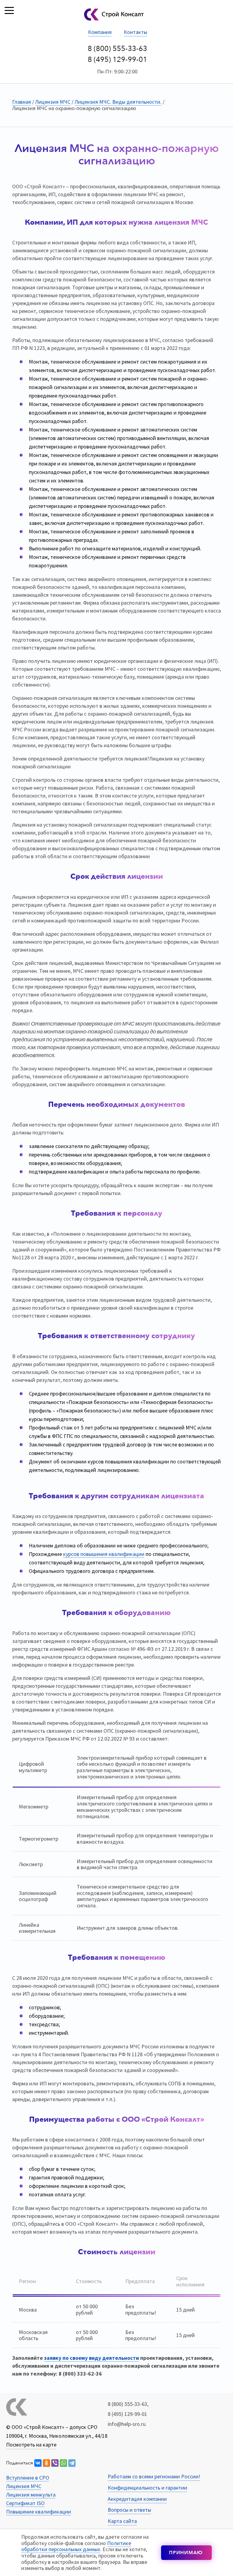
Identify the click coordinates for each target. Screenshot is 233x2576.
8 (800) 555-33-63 (117, 49)
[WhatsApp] (63, 2463)
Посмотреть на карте (31, 2445)
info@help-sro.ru (127, 2424)
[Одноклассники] (46, 2463)
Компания (100, 32)
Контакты (135, 32)
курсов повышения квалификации (104, 1554)
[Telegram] (72, 2463)
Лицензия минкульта (31, 2495)
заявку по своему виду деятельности (91, 2358)
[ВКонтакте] (38, 2463)
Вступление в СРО (28, 2478)
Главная (22, 102)
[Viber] (55, 2463)
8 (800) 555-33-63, (128, 2404)
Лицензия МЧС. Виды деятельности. (118, 102)
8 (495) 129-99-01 (117, 60)
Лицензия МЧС (53, 102)
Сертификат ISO (25, 2503)
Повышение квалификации (39, 2512)
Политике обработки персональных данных (76, 2546)
